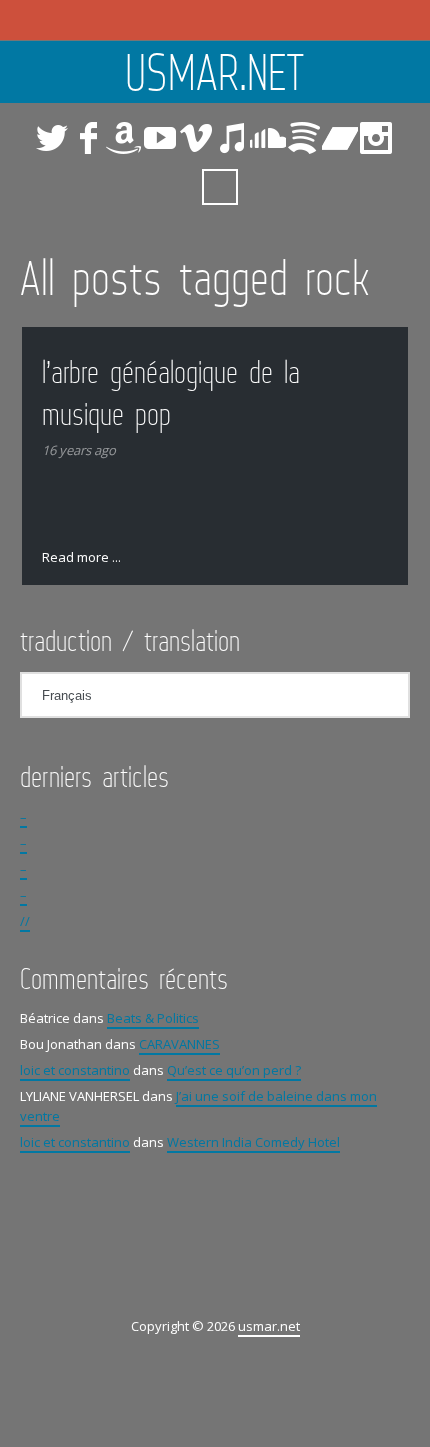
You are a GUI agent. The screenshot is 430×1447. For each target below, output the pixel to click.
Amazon (124, 138)
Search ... (220, 187)
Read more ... (81, 557)
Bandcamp (340, 138)
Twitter (52, 138)
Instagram (376, 138)
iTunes (232, 138)
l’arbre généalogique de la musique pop (171, 392)
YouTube (160, 138)
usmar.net (215, 72)
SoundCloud (268, 138)
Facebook (88, 138)
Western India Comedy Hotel (253, 1142)
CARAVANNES (179, 1044)
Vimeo (196, 138)
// (25, 921)
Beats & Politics (153, 1018)
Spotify (304, 138)
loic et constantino (75, 1070)
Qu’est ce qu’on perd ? (234, 1070)
